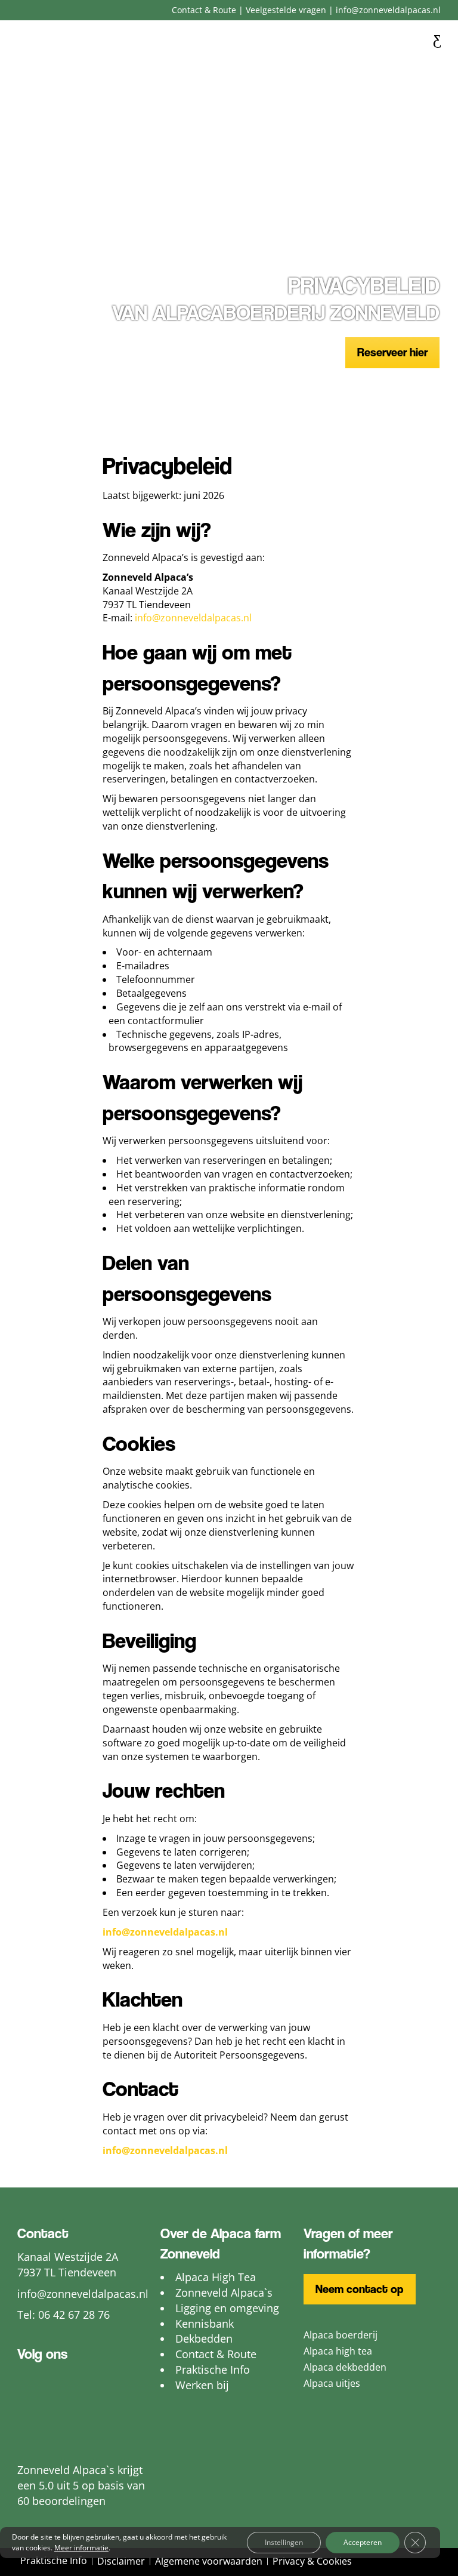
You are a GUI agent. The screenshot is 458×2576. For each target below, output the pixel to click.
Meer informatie (81, 2548)
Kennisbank (205, 2324)
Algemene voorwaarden (209, 2561)
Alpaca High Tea (216, 2277)
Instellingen (284, 2542)
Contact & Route (204, 10)
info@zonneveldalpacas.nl (388, 10)
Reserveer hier (392, 352)
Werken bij (202, 2385)
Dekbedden (204, 2338)
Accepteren (363, 2542)
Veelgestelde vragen (286, 10)
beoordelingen (69, 2501)
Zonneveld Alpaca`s (224, 2292)
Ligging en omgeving (227, 2308)
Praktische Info (213, 2369)
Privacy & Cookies (312, 2561)
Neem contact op (360, 2289)
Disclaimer (121, 2561)
